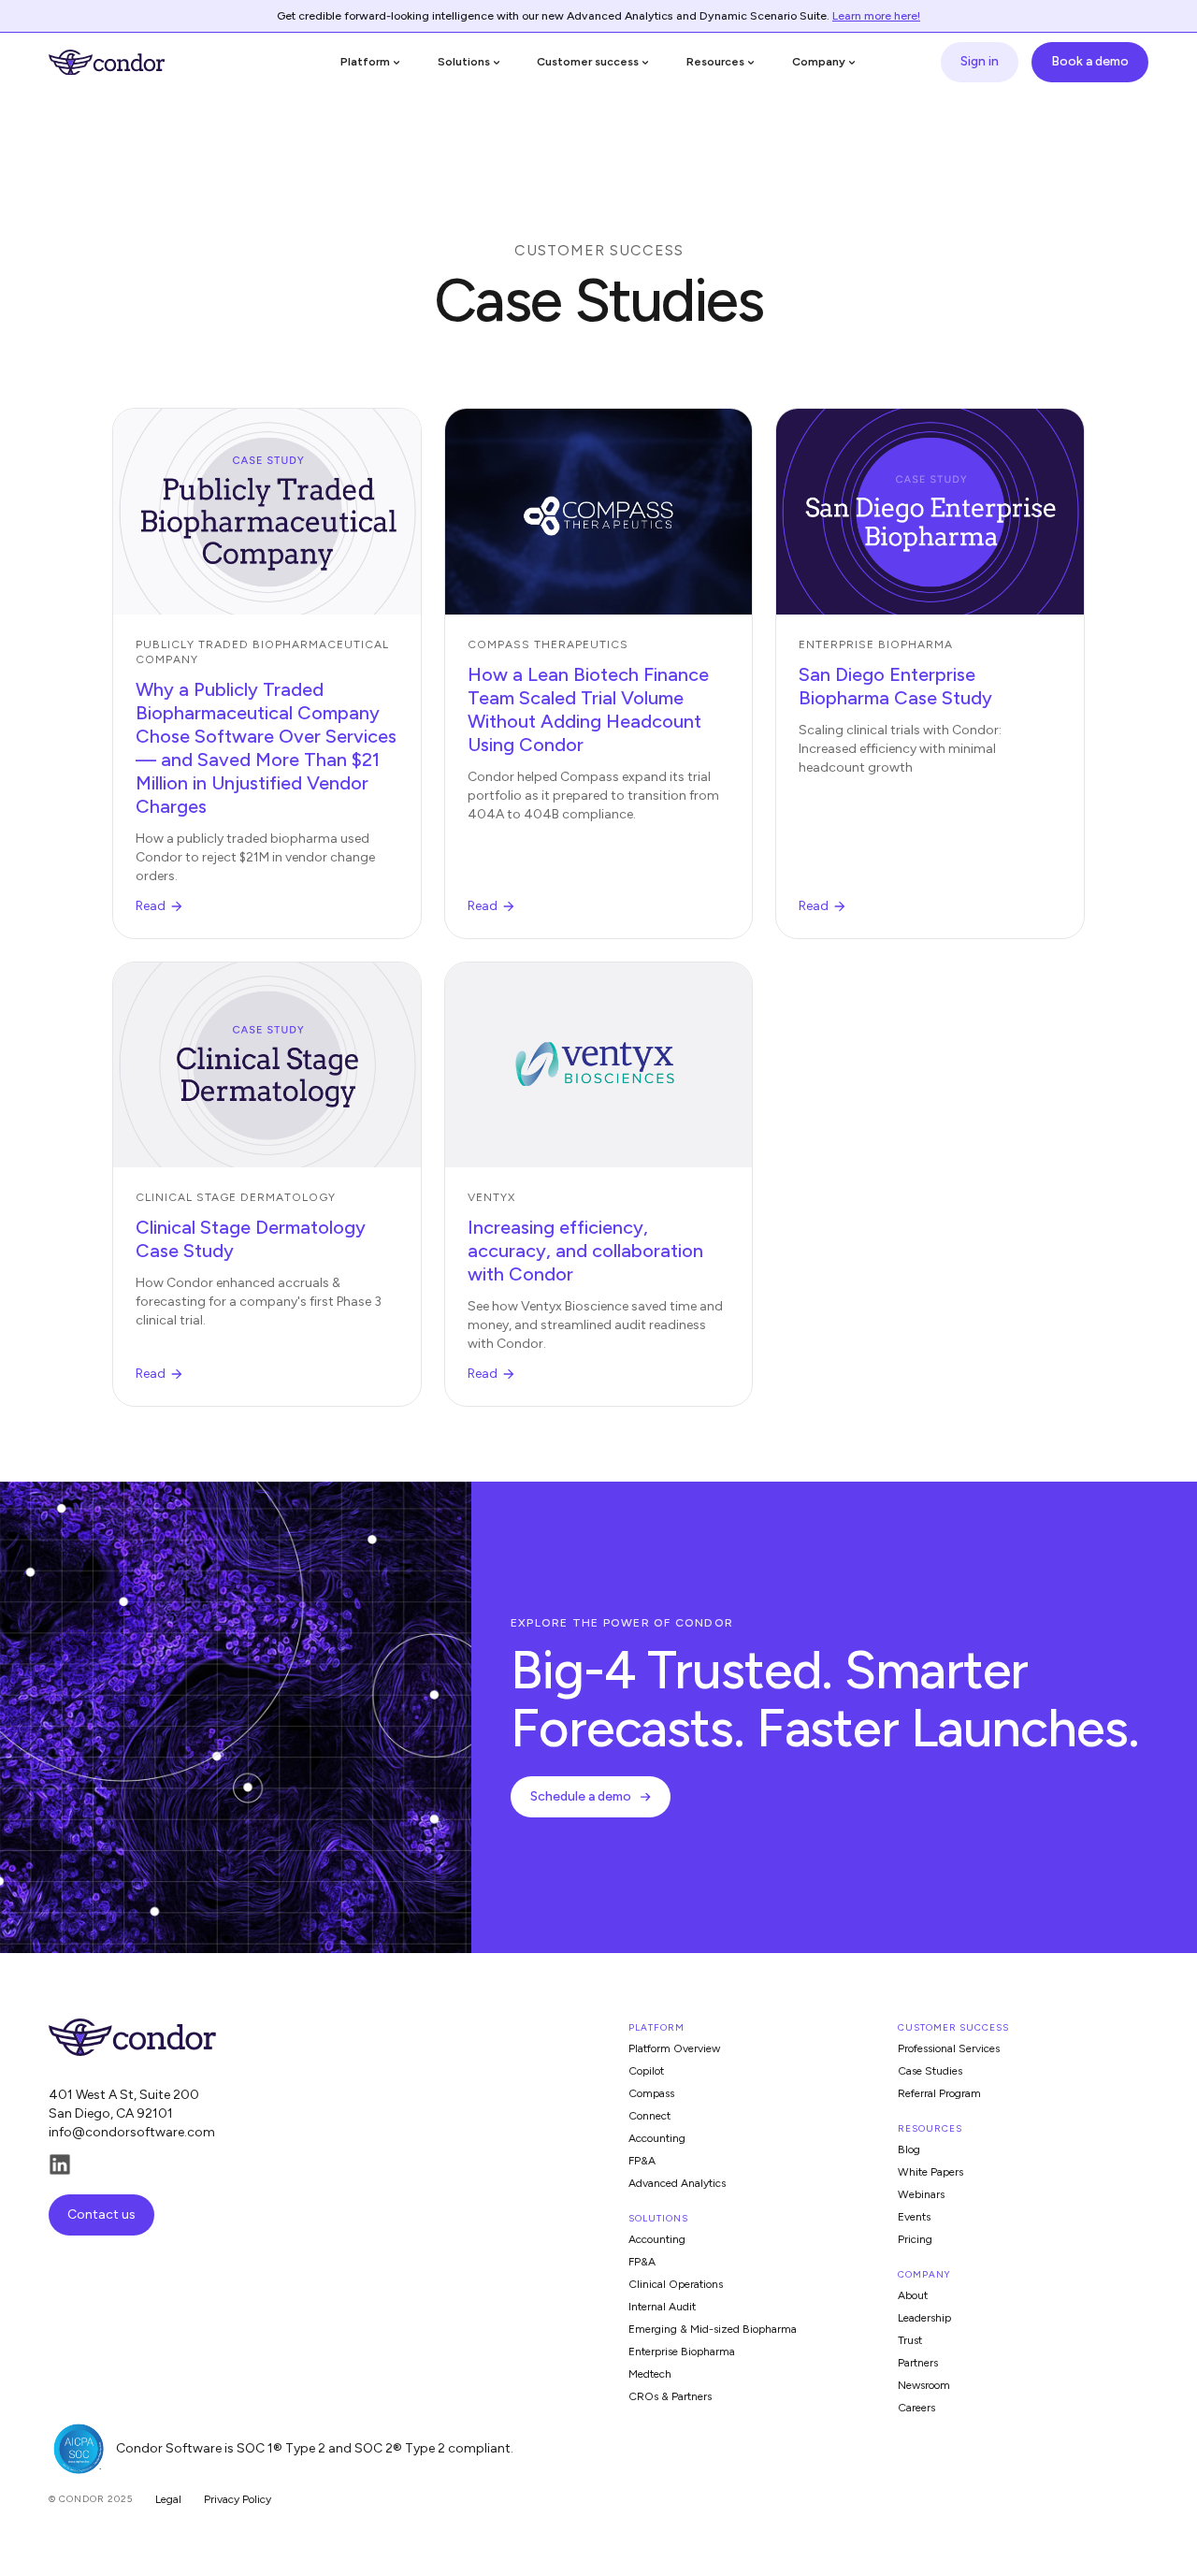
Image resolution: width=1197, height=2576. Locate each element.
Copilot (646, 2071)
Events (914, 2217)
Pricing (915, 2239)
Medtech (650, 2374)
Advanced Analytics (677, 2183)
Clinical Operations (676, 2284)
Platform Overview (674, 2048)
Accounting (657, 2138)
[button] (371, 62)
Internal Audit (662, 2307)
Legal (168, 2499)
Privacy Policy (238, 2499)
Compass (651, 2093)
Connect (649, 2116)
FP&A (642, 2161)
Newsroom (924, 2385)
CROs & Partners (670, 2396)
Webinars (921, 2194)
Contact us (101, 2214)
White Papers (930, 2172)
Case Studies (930, 2071)
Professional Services (949, 2048)
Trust (910, 2340)
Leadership (924, 2318)
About (913, 2295)
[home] (107, 63)
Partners (918, 2363)
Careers (916, 2408)
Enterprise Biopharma (682, 2352)
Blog (909, 2149)
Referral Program (939, 2093)
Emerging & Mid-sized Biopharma (713, 2329)
